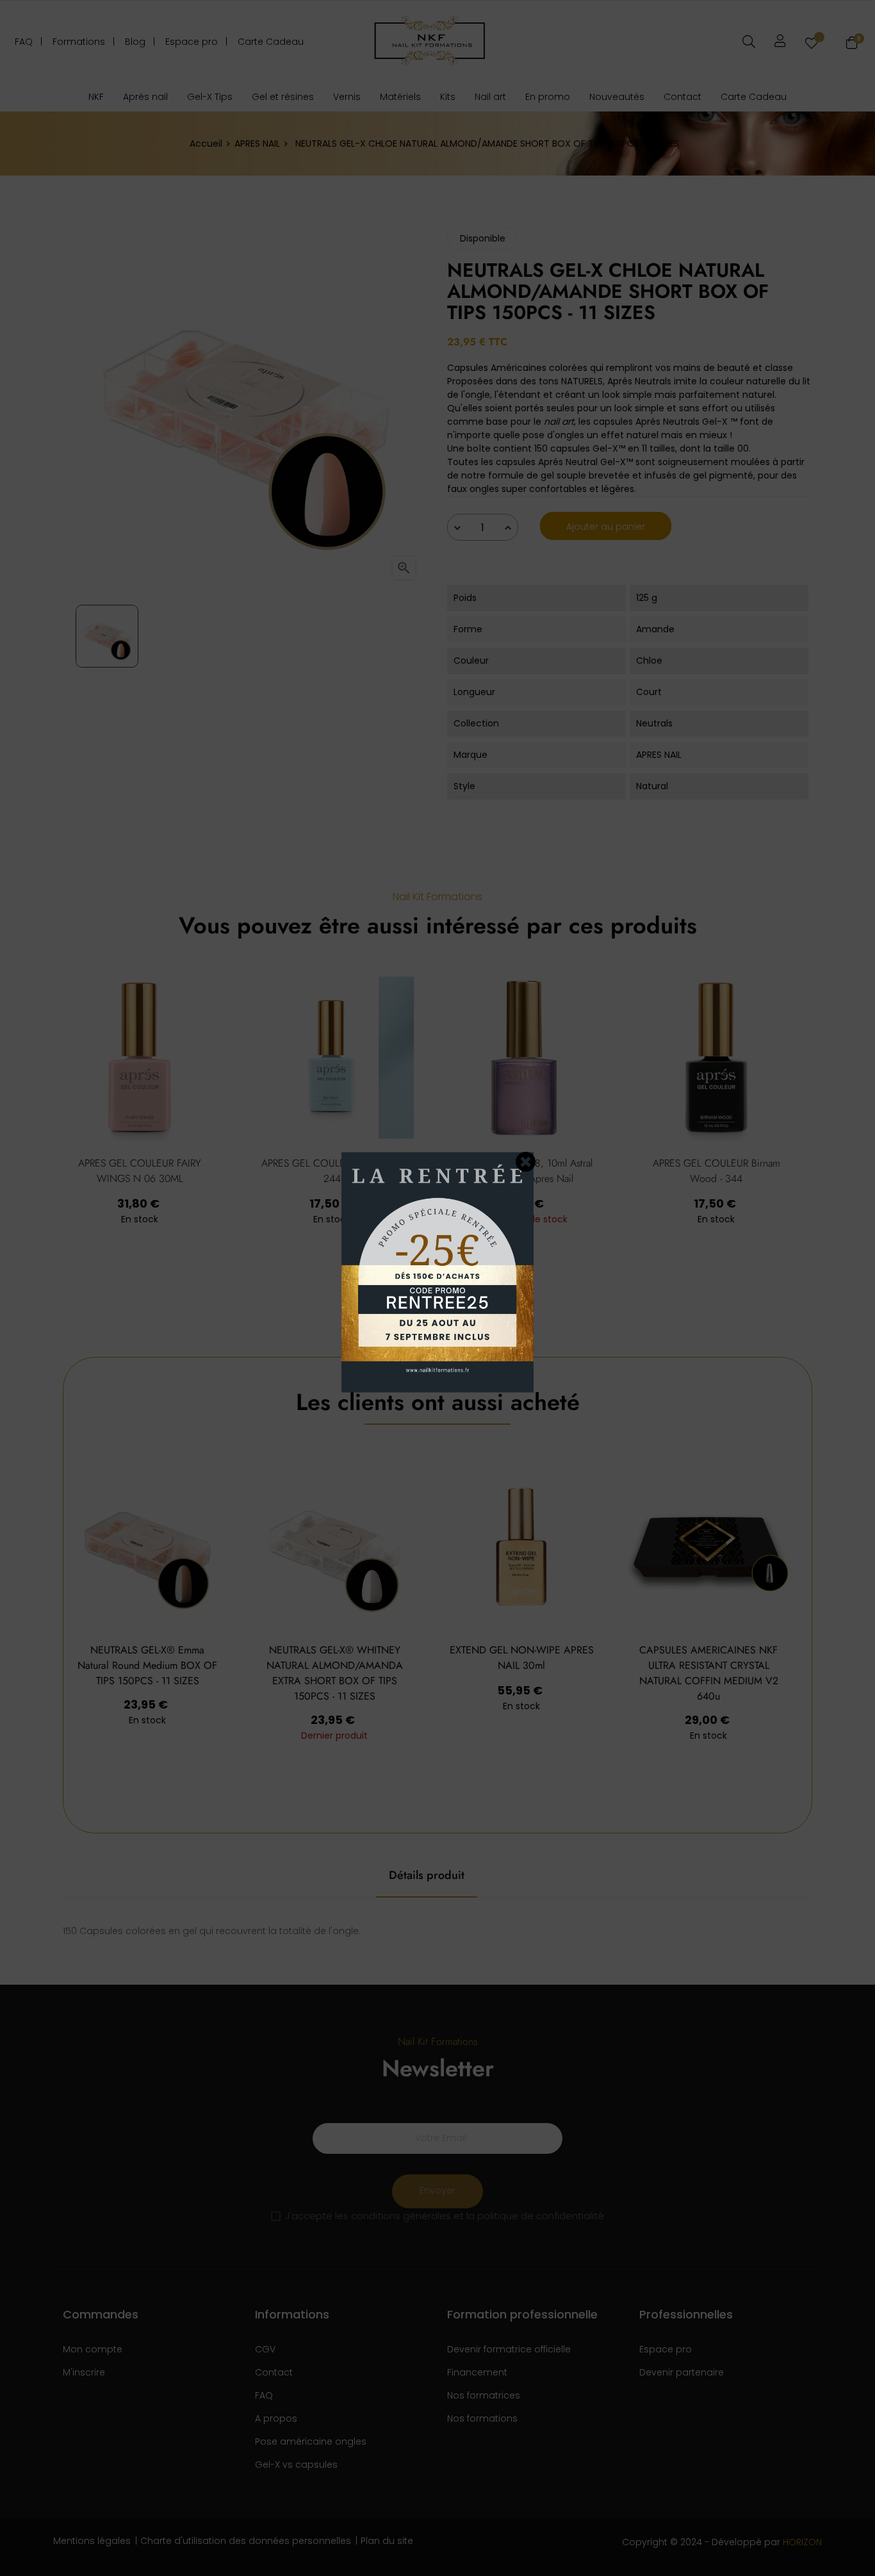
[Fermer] (526, 1161)
